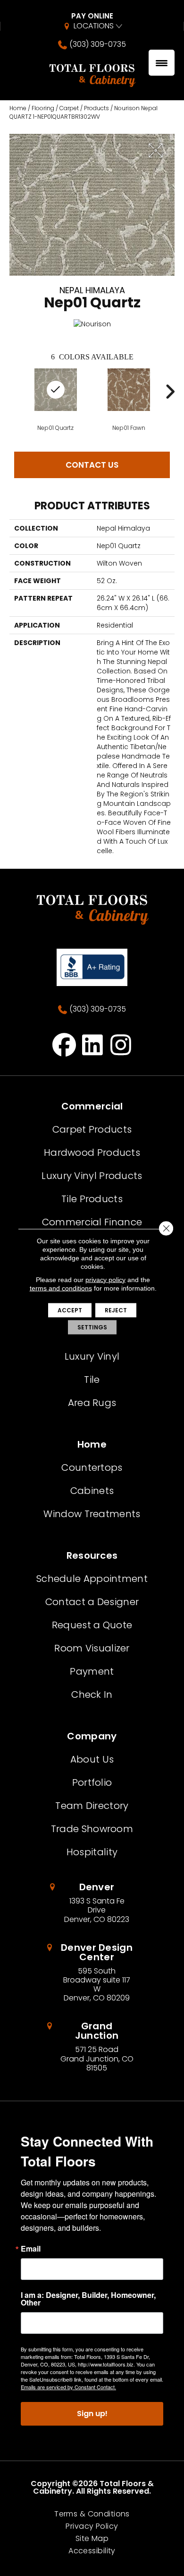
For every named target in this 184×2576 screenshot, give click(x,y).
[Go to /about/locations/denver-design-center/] (92, 1973)
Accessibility (92, 2551)
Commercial (92, 1106)
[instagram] (121, 1045)
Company (92, 1736)
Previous (14, 392)
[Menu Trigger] (162, 63)
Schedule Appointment (92, 1579)
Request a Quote (92, 1625)
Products (96, 108)
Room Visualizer (92, 1648)
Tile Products (92, 1199)
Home (18, 108)
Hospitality (92, 1852)
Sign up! (92, 2414)
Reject (116, 1310)
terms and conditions (61, 1288)
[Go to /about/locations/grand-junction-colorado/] (92, 2047)
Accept (70, 1310)
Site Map (92, 2539)
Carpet (69, 108)
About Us (92, 1759)
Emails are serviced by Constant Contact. (68, 2387)
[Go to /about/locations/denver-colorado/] (92, 1903)
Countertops (92, 1467)
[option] (129, 399)
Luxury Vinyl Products (92, 1176)
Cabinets (92, 1491)
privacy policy (105, 1279)
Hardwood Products (92, 1153)
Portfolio (92, 1782)
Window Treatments (92, 1514)
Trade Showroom (92, 1829)
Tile (92, 1380)
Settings (92, 1327)
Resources (92, 1555)
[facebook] (64, 1045)
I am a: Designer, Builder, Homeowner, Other (88, 2299)
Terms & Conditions (92, 2514)
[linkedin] (93, 1045)
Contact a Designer (92, 1602)
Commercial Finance (92, 1222)
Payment (92, 1671)
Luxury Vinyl (92, 1356)
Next (170, 392)
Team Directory (92, 1806)
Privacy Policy (92, 2526)
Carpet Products (92, 1129)
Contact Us (92, 465)
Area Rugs (92, 1403)
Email (31, 2249)
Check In (92, 1694)
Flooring (43, 108)
